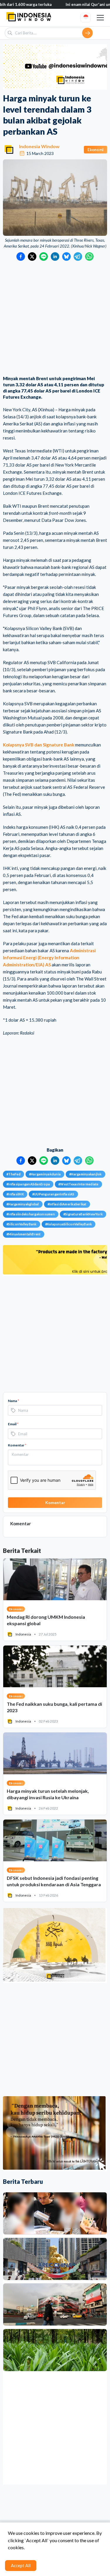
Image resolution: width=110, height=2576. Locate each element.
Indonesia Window (39, 146)
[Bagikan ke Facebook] (21, 257)
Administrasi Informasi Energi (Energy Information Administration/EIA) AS (49, 958)
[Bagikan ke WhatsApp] (89, 257)
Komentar (17, 1445)
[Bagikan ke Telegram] (78, 257)
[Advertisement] (55, 319)
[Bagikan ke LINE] (44, 257)
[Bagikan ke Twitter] (32, 257)
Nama (13, 1401)
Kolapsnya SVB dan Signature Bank (39, 745)
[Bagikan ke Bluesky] (66, 257)
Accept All (21, 2565)
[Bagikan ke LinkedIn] (55, 257)
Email (13, 1424)
